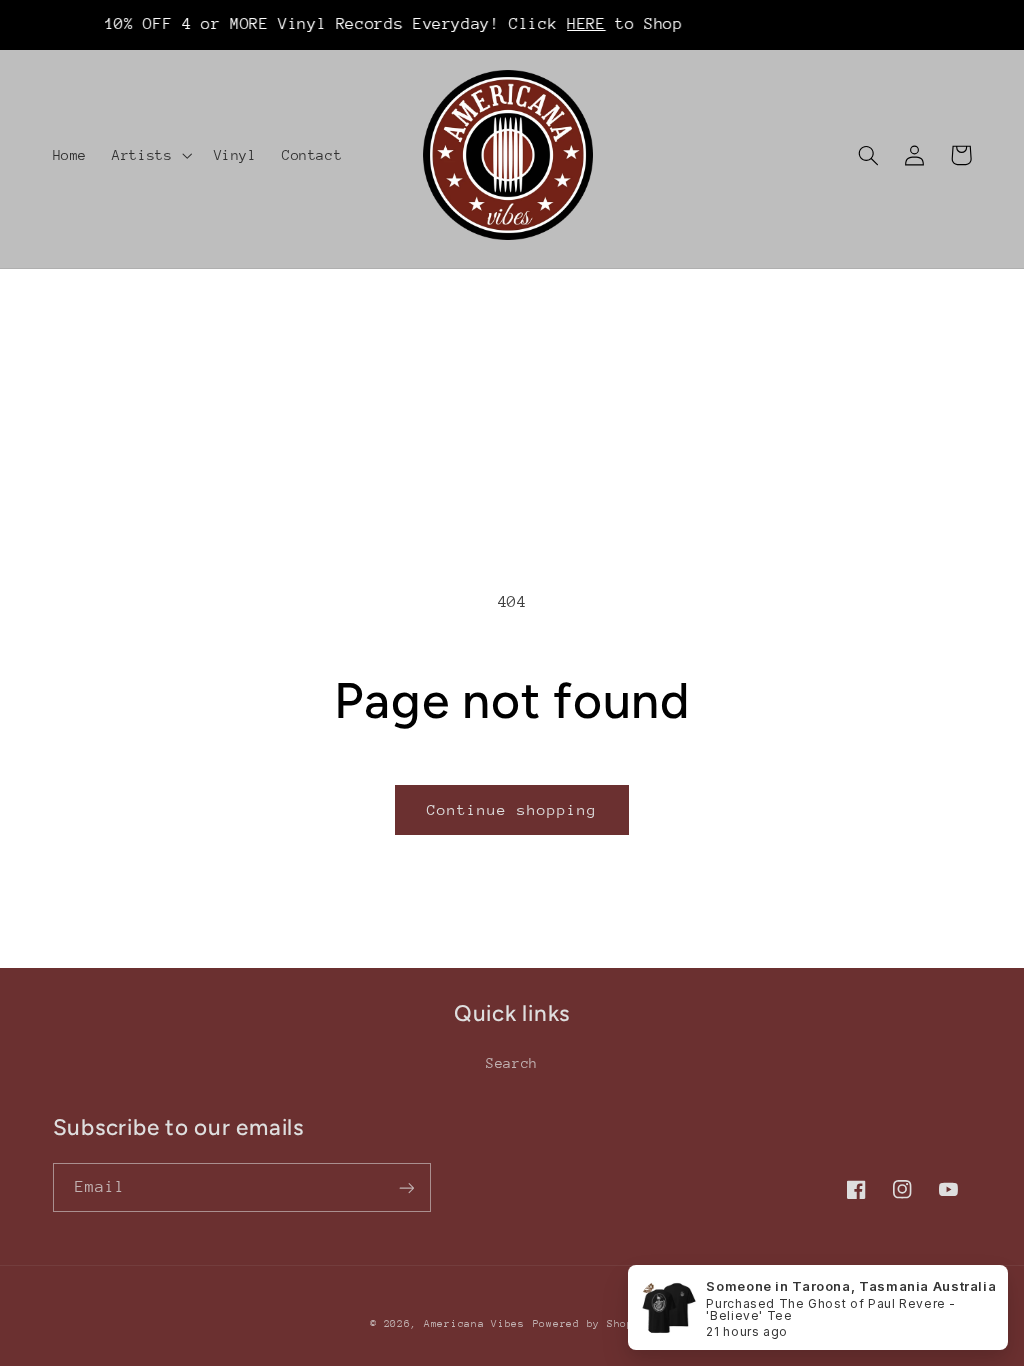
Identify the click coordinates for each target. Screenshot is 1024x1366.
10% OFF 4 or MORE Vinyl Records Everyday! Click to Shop (370, 24)
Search (512, 1063)
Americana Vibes (474, 1324)
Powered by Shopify (593, 1324)
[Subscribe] (406, 1187)
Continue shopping (512, 809)
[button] (150, 155)
